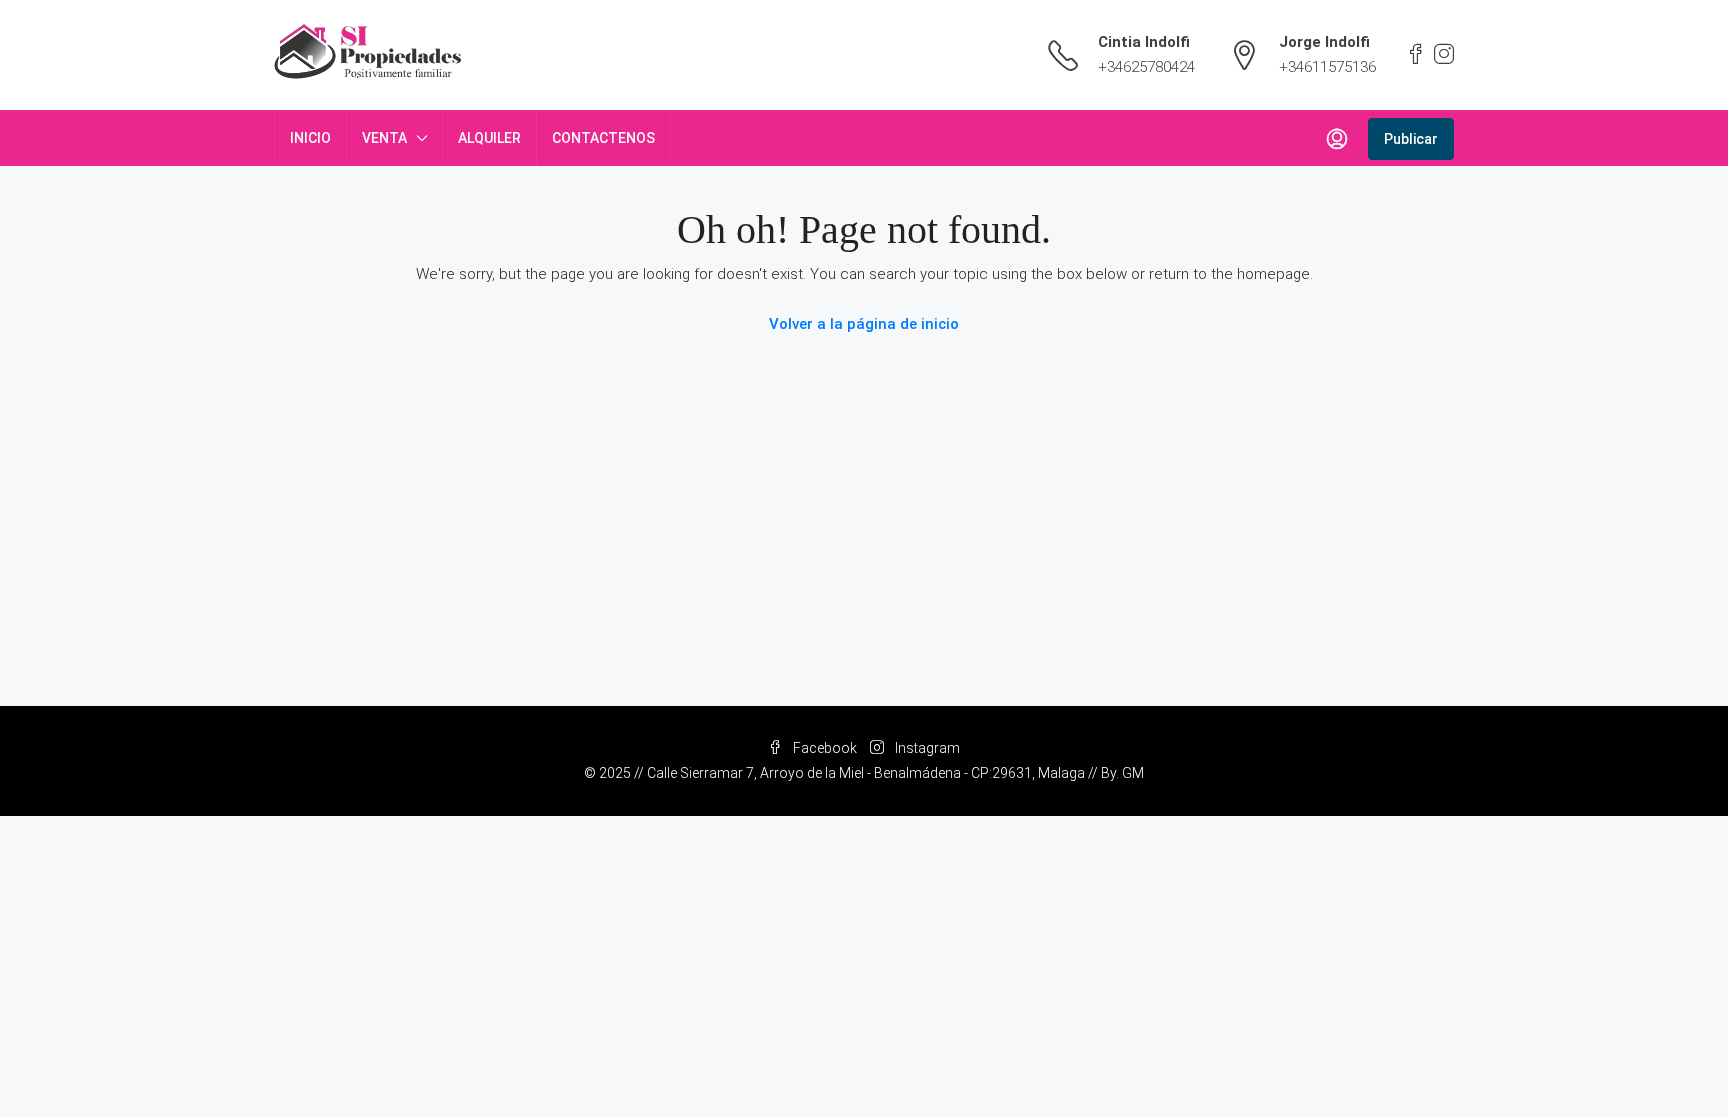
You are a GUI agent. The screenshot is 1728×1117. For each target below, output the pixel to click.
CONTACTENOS (603, 138)
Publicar (1411, 139)
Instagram (926, 748)
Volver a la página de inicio (864, 324)
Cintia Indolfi (1144, 42)
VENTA (384, 138)
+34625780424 (1146, 67)
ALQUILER (489, 138)
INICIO (310, 138)
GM (1133, 773)
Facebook (825, 748)
